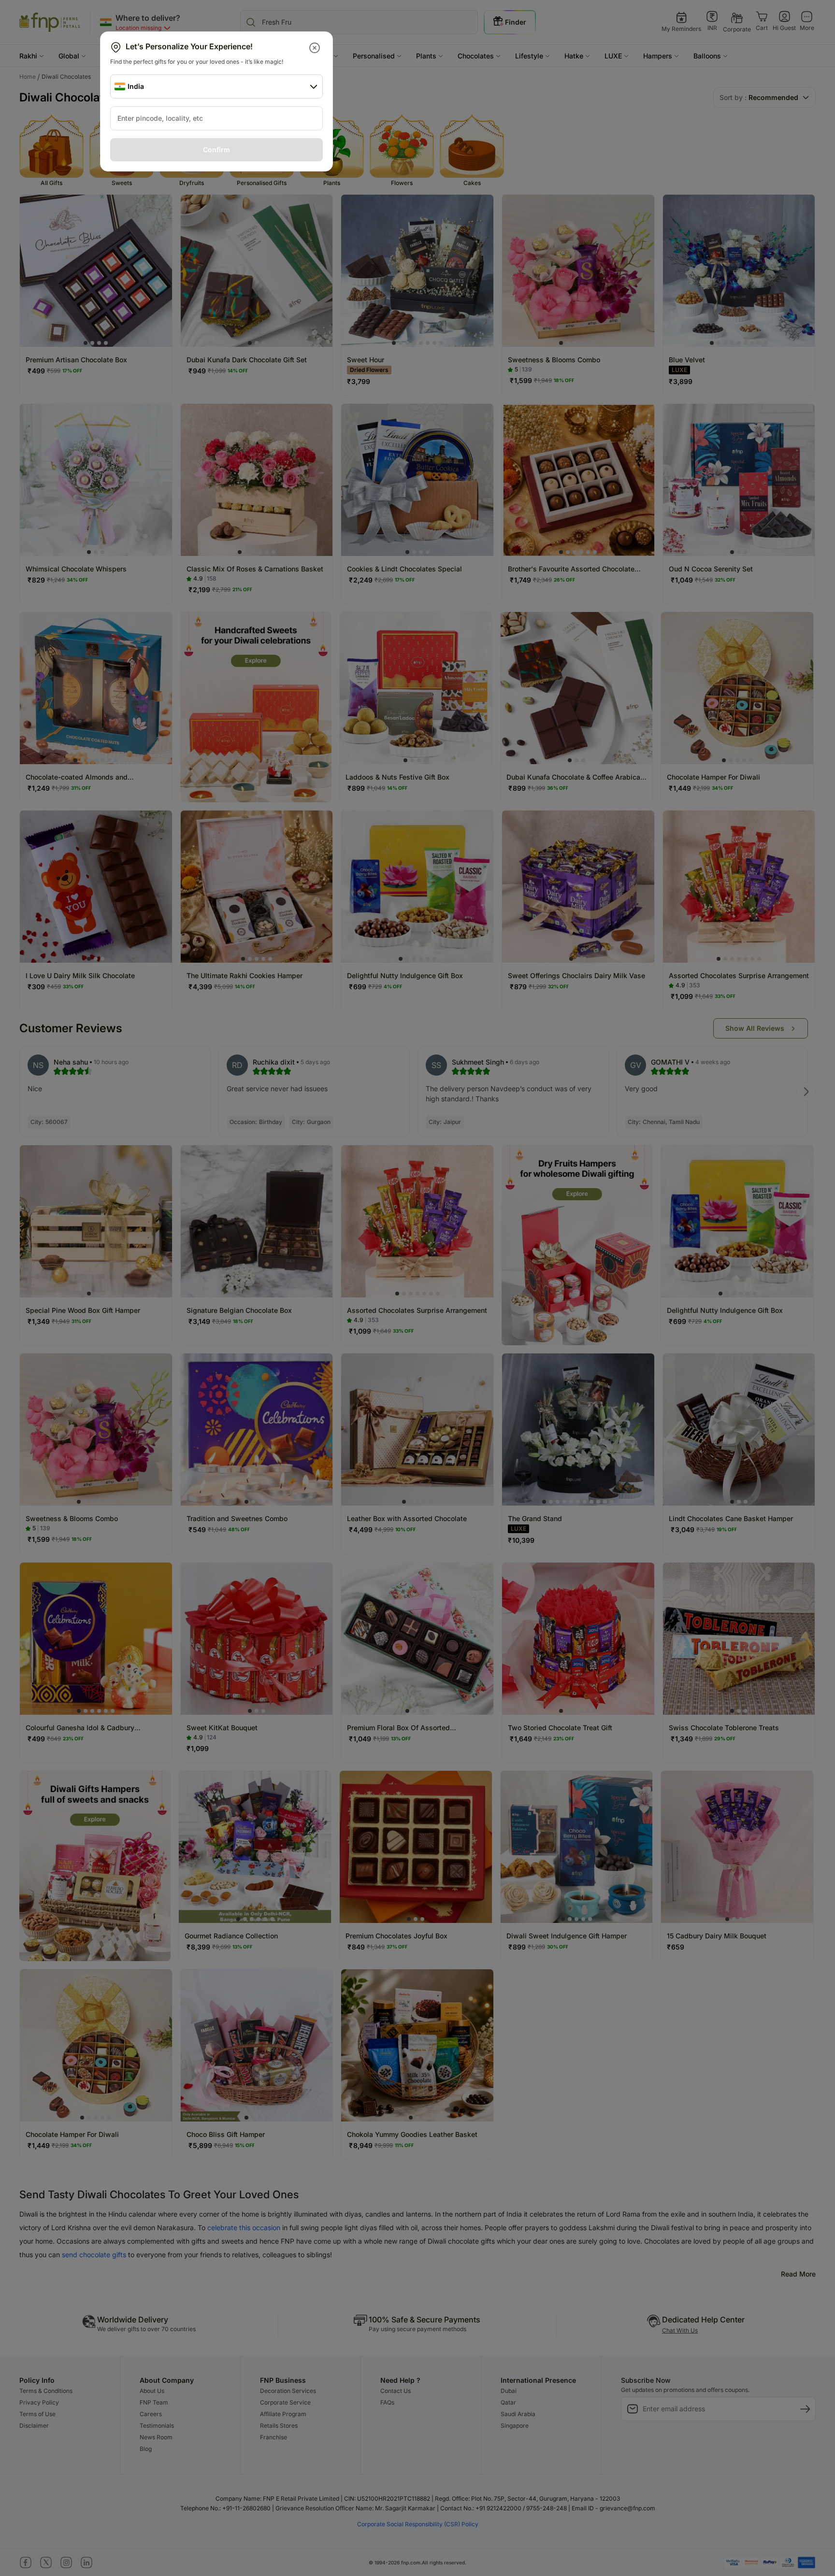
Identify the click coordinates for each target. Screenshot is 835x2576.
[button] (315, 48)
